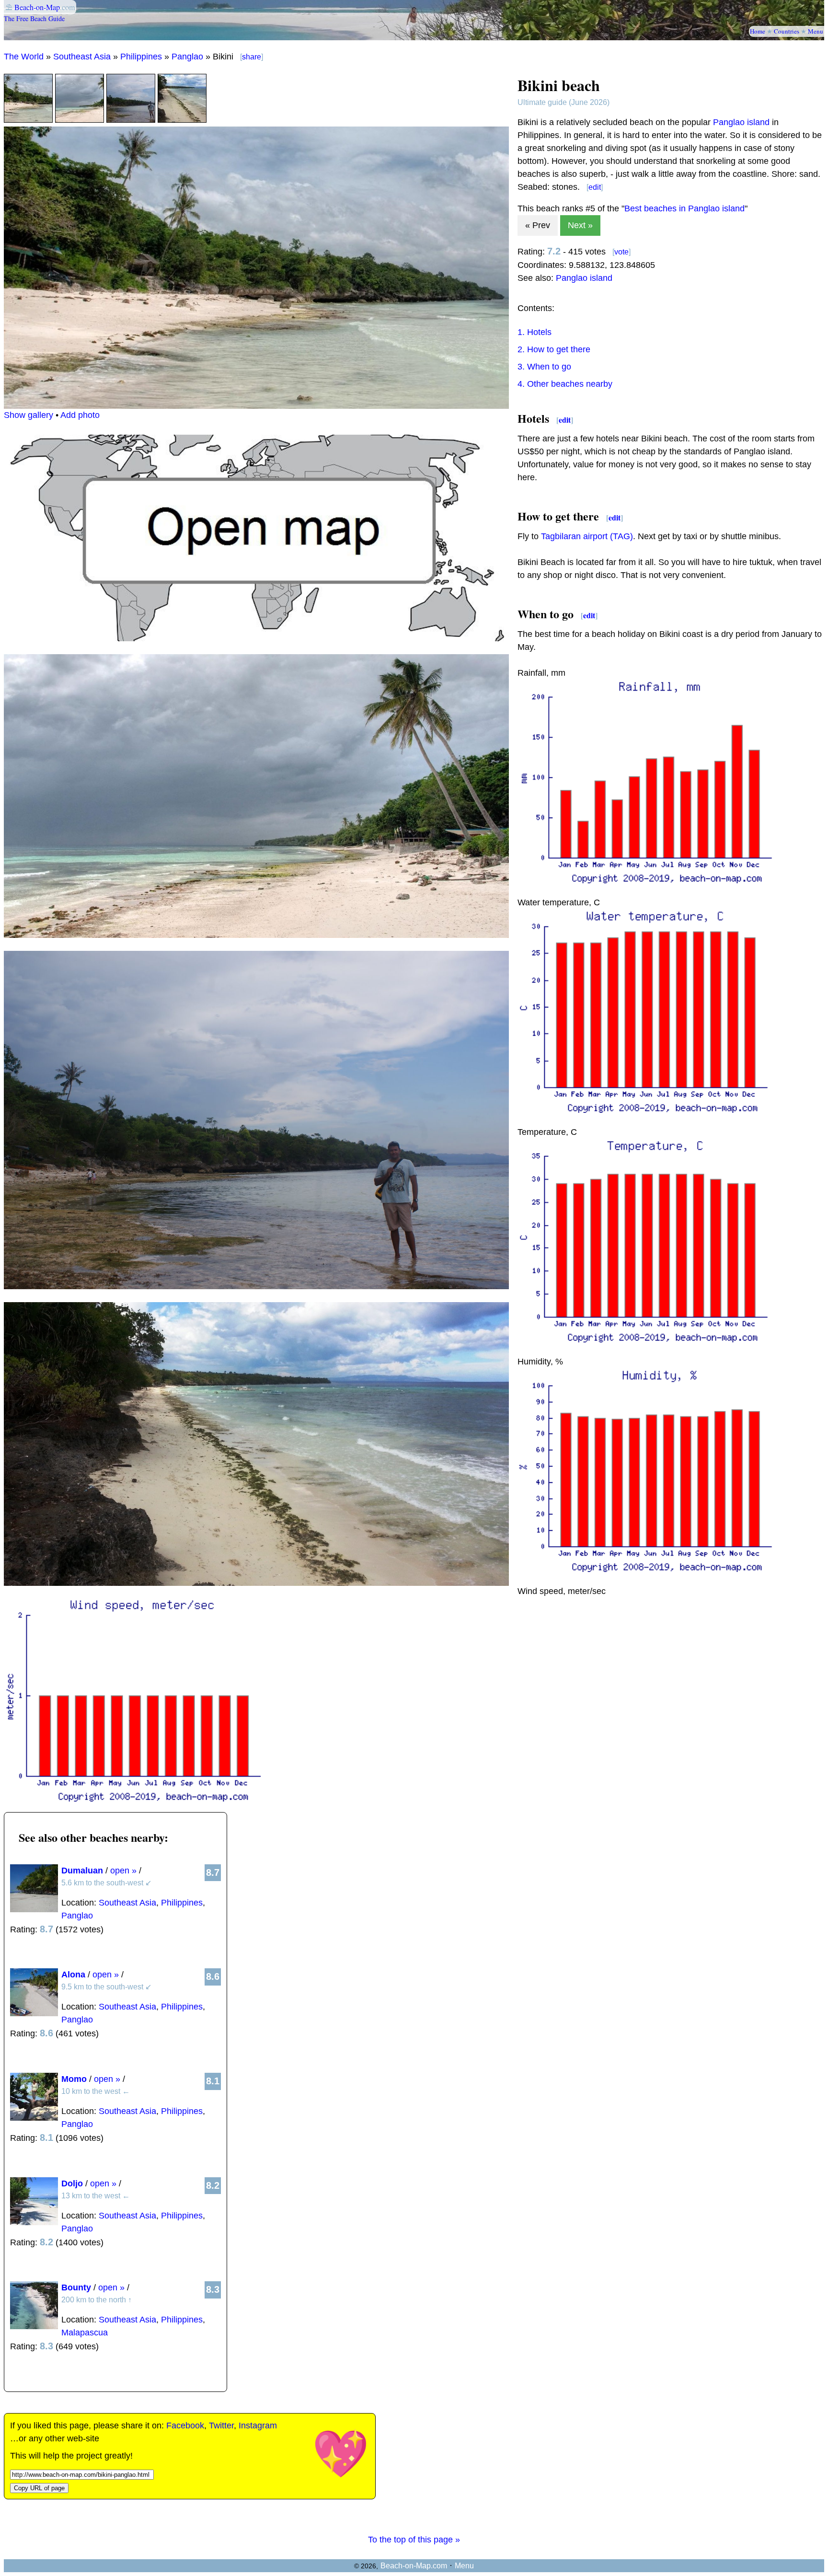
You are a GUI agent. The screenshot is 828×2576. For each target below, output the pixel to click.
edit (595, 187)
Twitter (221, 2426)
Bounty (76, 2287)
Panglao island (741, 122)
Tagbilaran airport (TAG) (587, 536)
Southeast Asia (82, 57)
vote (621, 252)
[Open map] (256, 638)
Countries (787, 31)
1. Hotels (535, 332)
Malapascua (85, 2333)
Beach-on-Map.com (414, 2566)
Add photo (80, 415)
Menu (816, 31)
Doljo (72, 2183)
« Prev (538, 225)
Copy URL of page (39, 2488)
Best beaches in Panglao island (684, 208)
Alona (73, 1975)
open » (123, 1871)
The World (24, 57)
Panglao (187, 57)
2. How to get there (554, 349)
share (252, 57)
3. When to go (544, 367)
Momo (74, 2079)
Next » (580, 225)
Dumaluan (82, 1871)
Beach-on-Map (37, 7)
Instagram (258, 2426)
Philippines (141, 57)
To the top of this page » (414, 2540)
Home (758, 31)
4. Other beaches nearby (565, 384)
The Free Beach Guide (34, 18)
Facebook (185, 2426)
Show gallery (29, 415)
